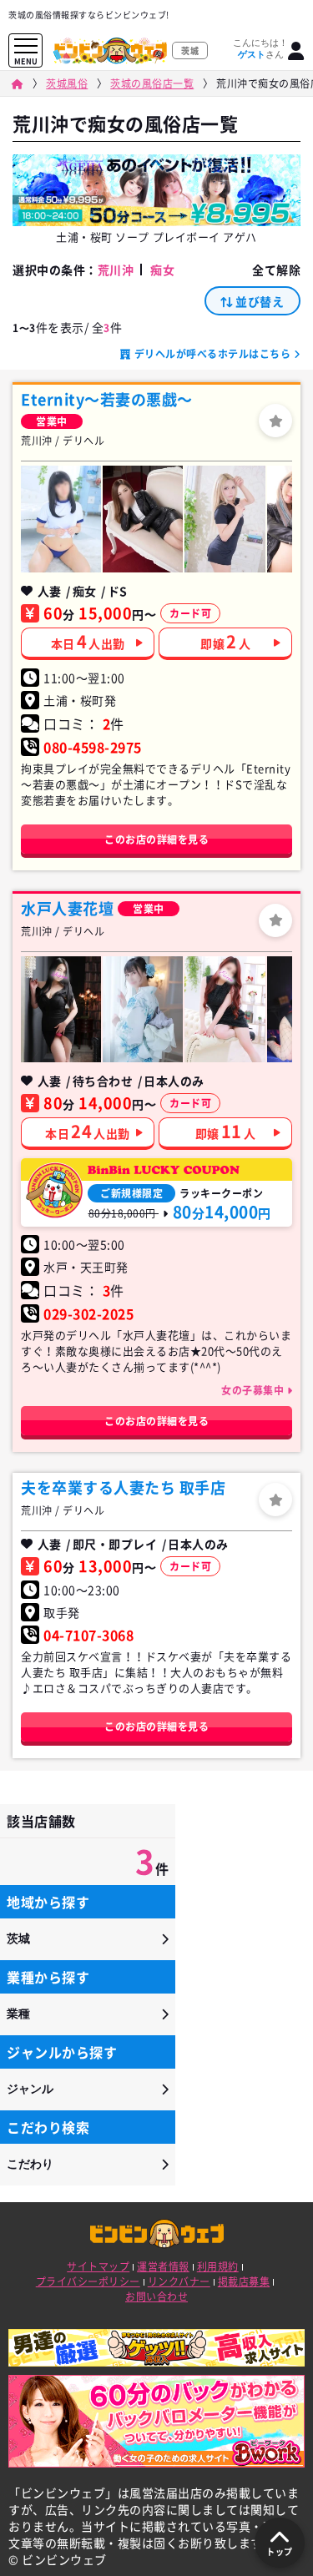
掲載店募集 (244, 2281)
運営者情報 (163, 2266)
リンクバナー (179, 2281)
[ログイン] (296, 51)
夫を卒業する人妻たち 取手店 (123, 1487)
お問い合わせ (156, 2296)
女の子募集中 (254, 1390)
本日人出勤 (88, 641)
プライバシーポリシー (88, 2281)
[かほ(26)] (143, 1010)
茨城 (18, 1938)
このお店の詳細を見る (156, 839)
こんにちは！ (260, 48)
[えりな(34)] (225, 1010)
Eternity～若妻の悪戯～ (107, 399)
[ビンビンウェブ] (17, 84)
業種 (18, 2014)
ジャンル (30, 2089)
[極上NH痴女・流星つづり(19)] (225, 519)
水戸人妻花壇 (67, 908)
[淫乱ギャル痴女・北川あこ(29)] (143, 519)
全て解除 (276, 270)
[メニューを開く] (26, 46)
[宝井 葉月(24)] (61, 519)
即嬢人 (225, 641)
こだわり (30, 2164)
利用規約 (218, 2266)
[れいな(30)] (61, 1010)
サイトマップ (98, 2266)
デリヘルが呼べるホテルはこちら (212, 354)
